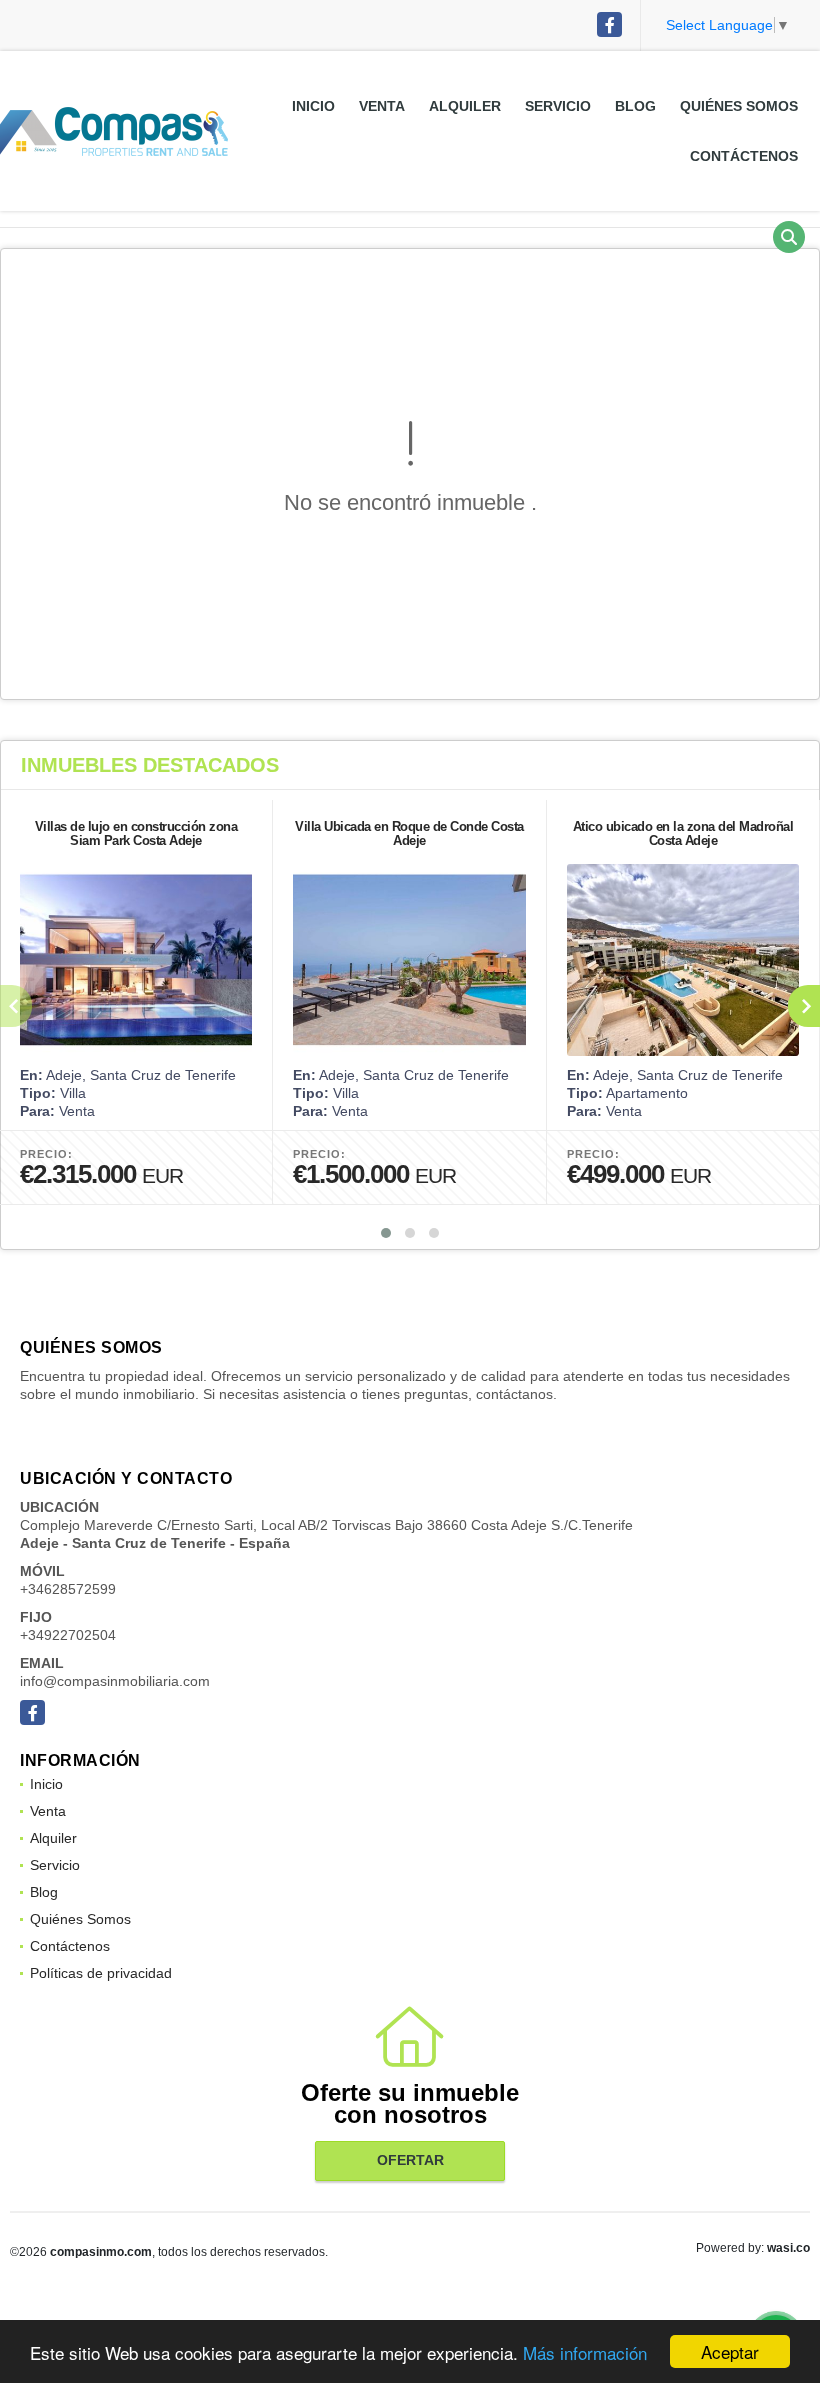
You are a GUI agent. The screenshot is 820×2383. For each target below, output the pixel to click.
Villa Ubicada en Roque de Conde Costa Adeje (409, 833)
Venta (382, 106)
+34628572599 (68, 1589)
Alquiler (465, 106)
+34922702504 (68, 1635)
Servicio (558, 106)
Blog (635, 106)
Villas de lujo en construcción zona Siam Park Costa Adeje (136, 833)
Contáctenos (744, 156)
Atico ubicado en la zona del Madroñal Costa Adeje (683, 833)
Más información (585, 2352)
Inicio (313, 106)
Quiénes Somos (739, 106)
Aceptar (730, 2351)
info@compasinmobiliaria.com (115, 1681)
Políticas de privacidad (101, 1973)
